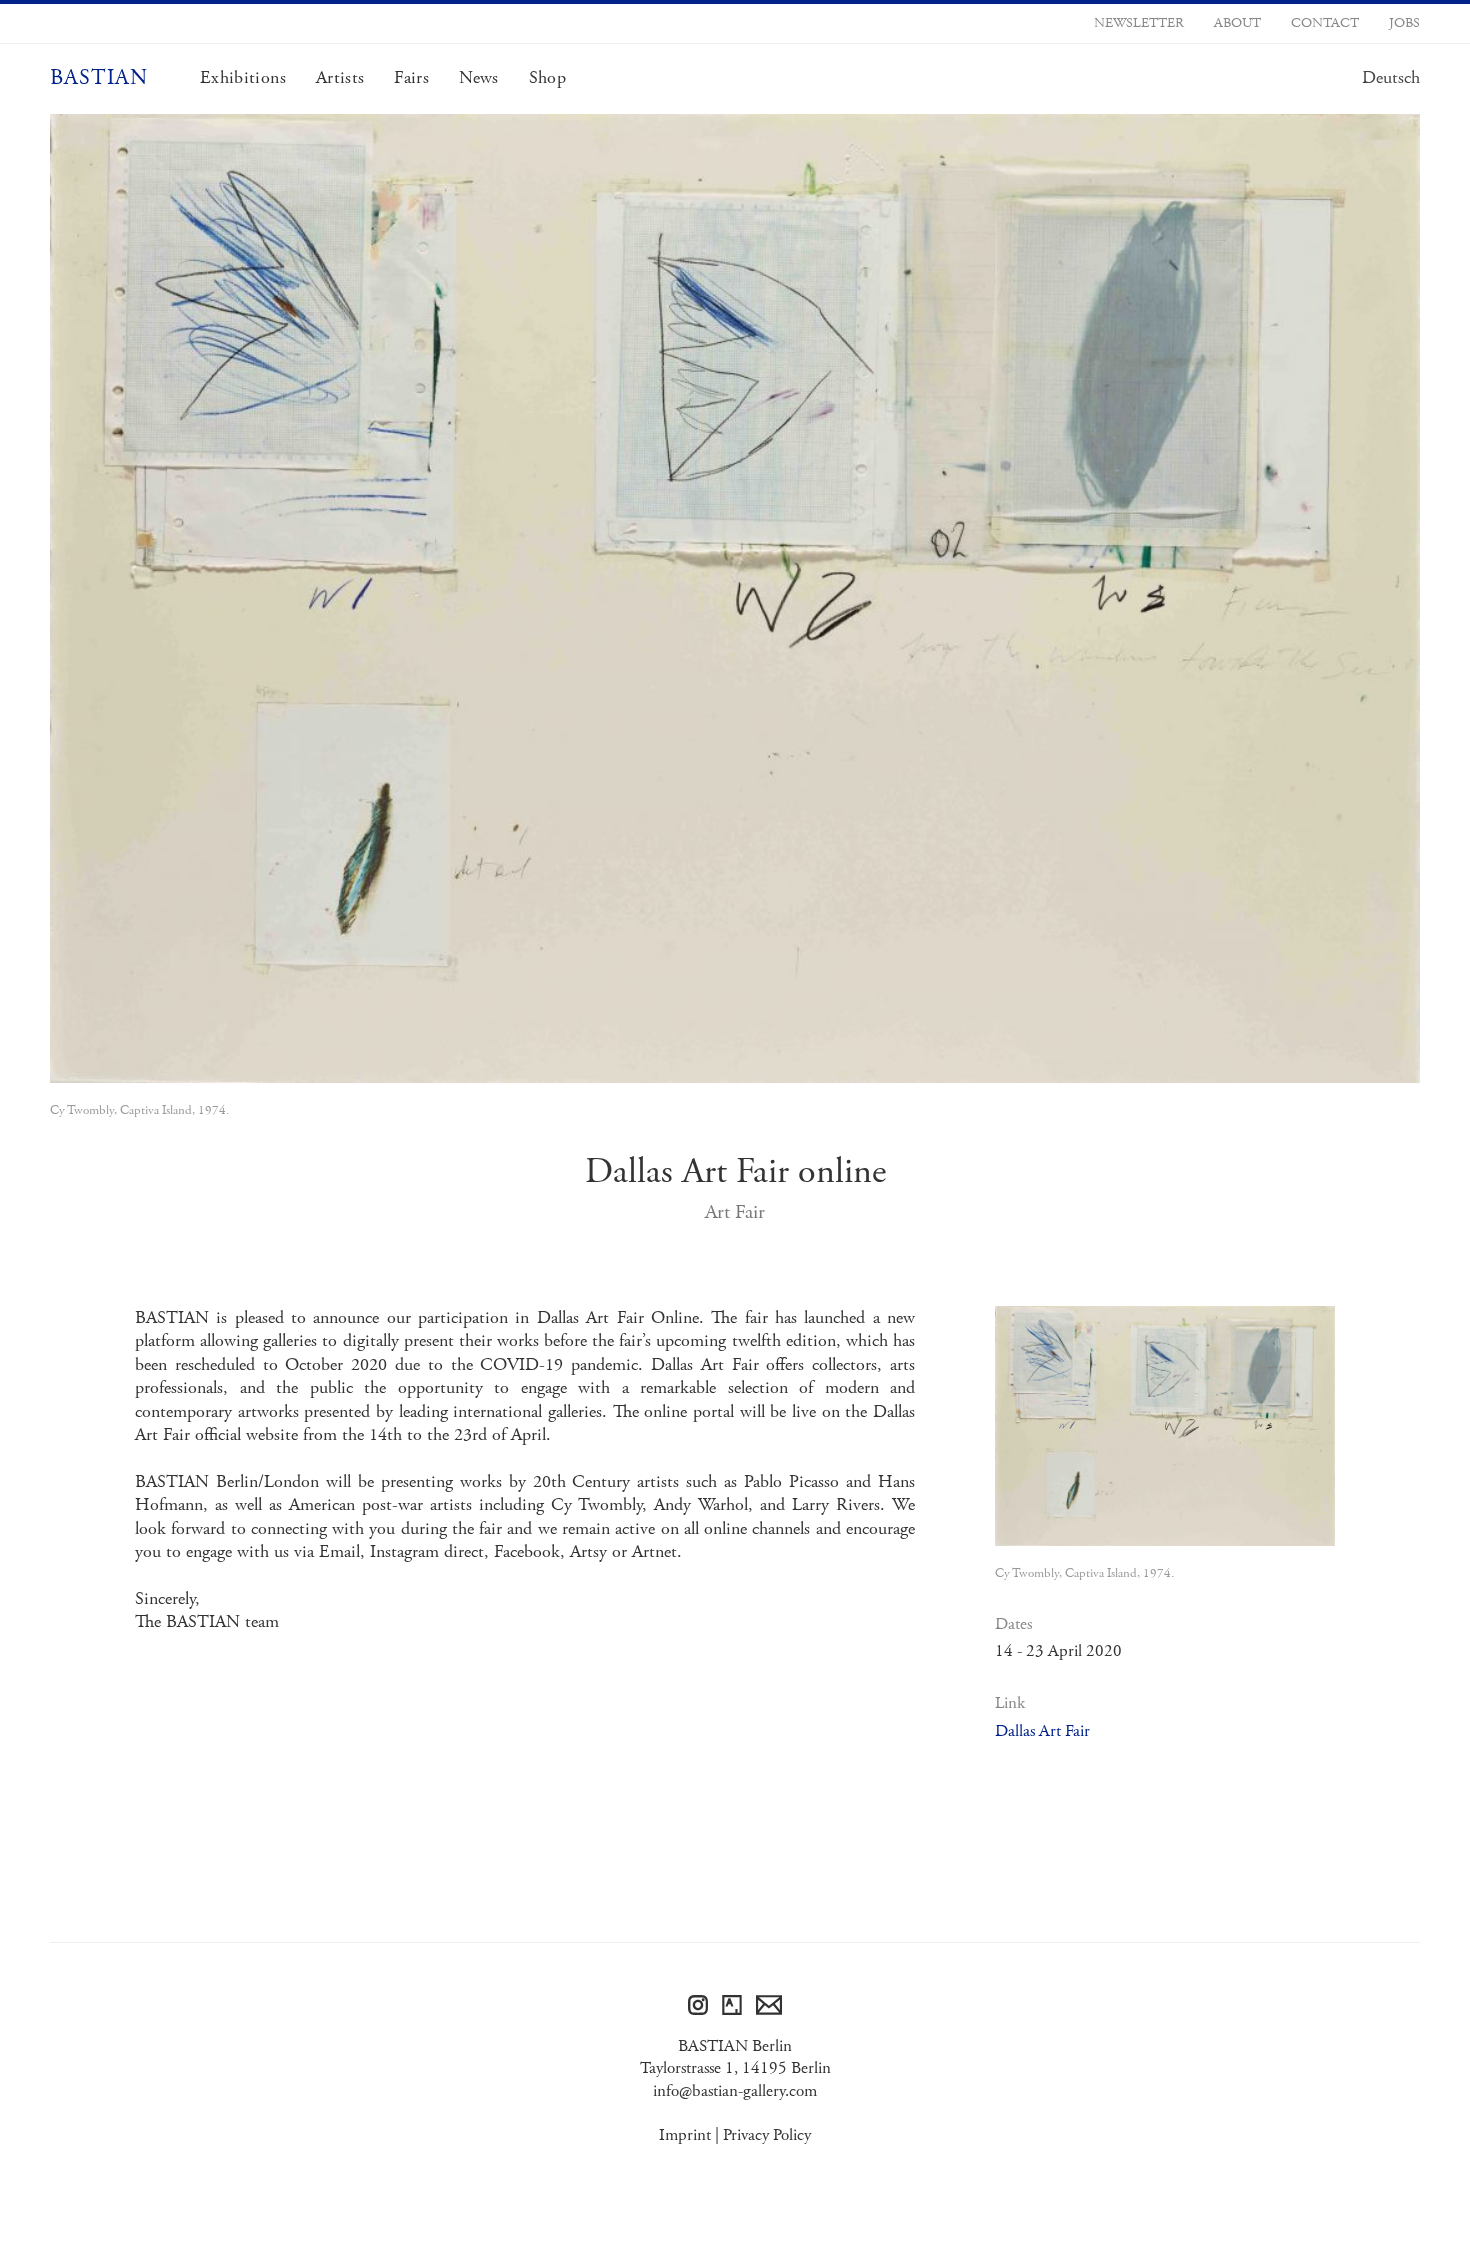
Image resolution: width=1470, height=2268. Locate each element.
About (1237, 23)
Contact (1325, 23)
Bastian (99, 78)
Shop (547, 78)
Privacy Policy (767, 2135)
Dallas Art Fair (1042, 1731)
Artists (340, 78)
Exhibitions (243, 78)
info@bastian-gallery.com (735, 2091)
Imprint (685, 2135)
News (478, 78)
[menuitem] (1391, 78)
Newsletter (1139, 23)
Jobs (1404, 23)
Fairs (411, 78)
